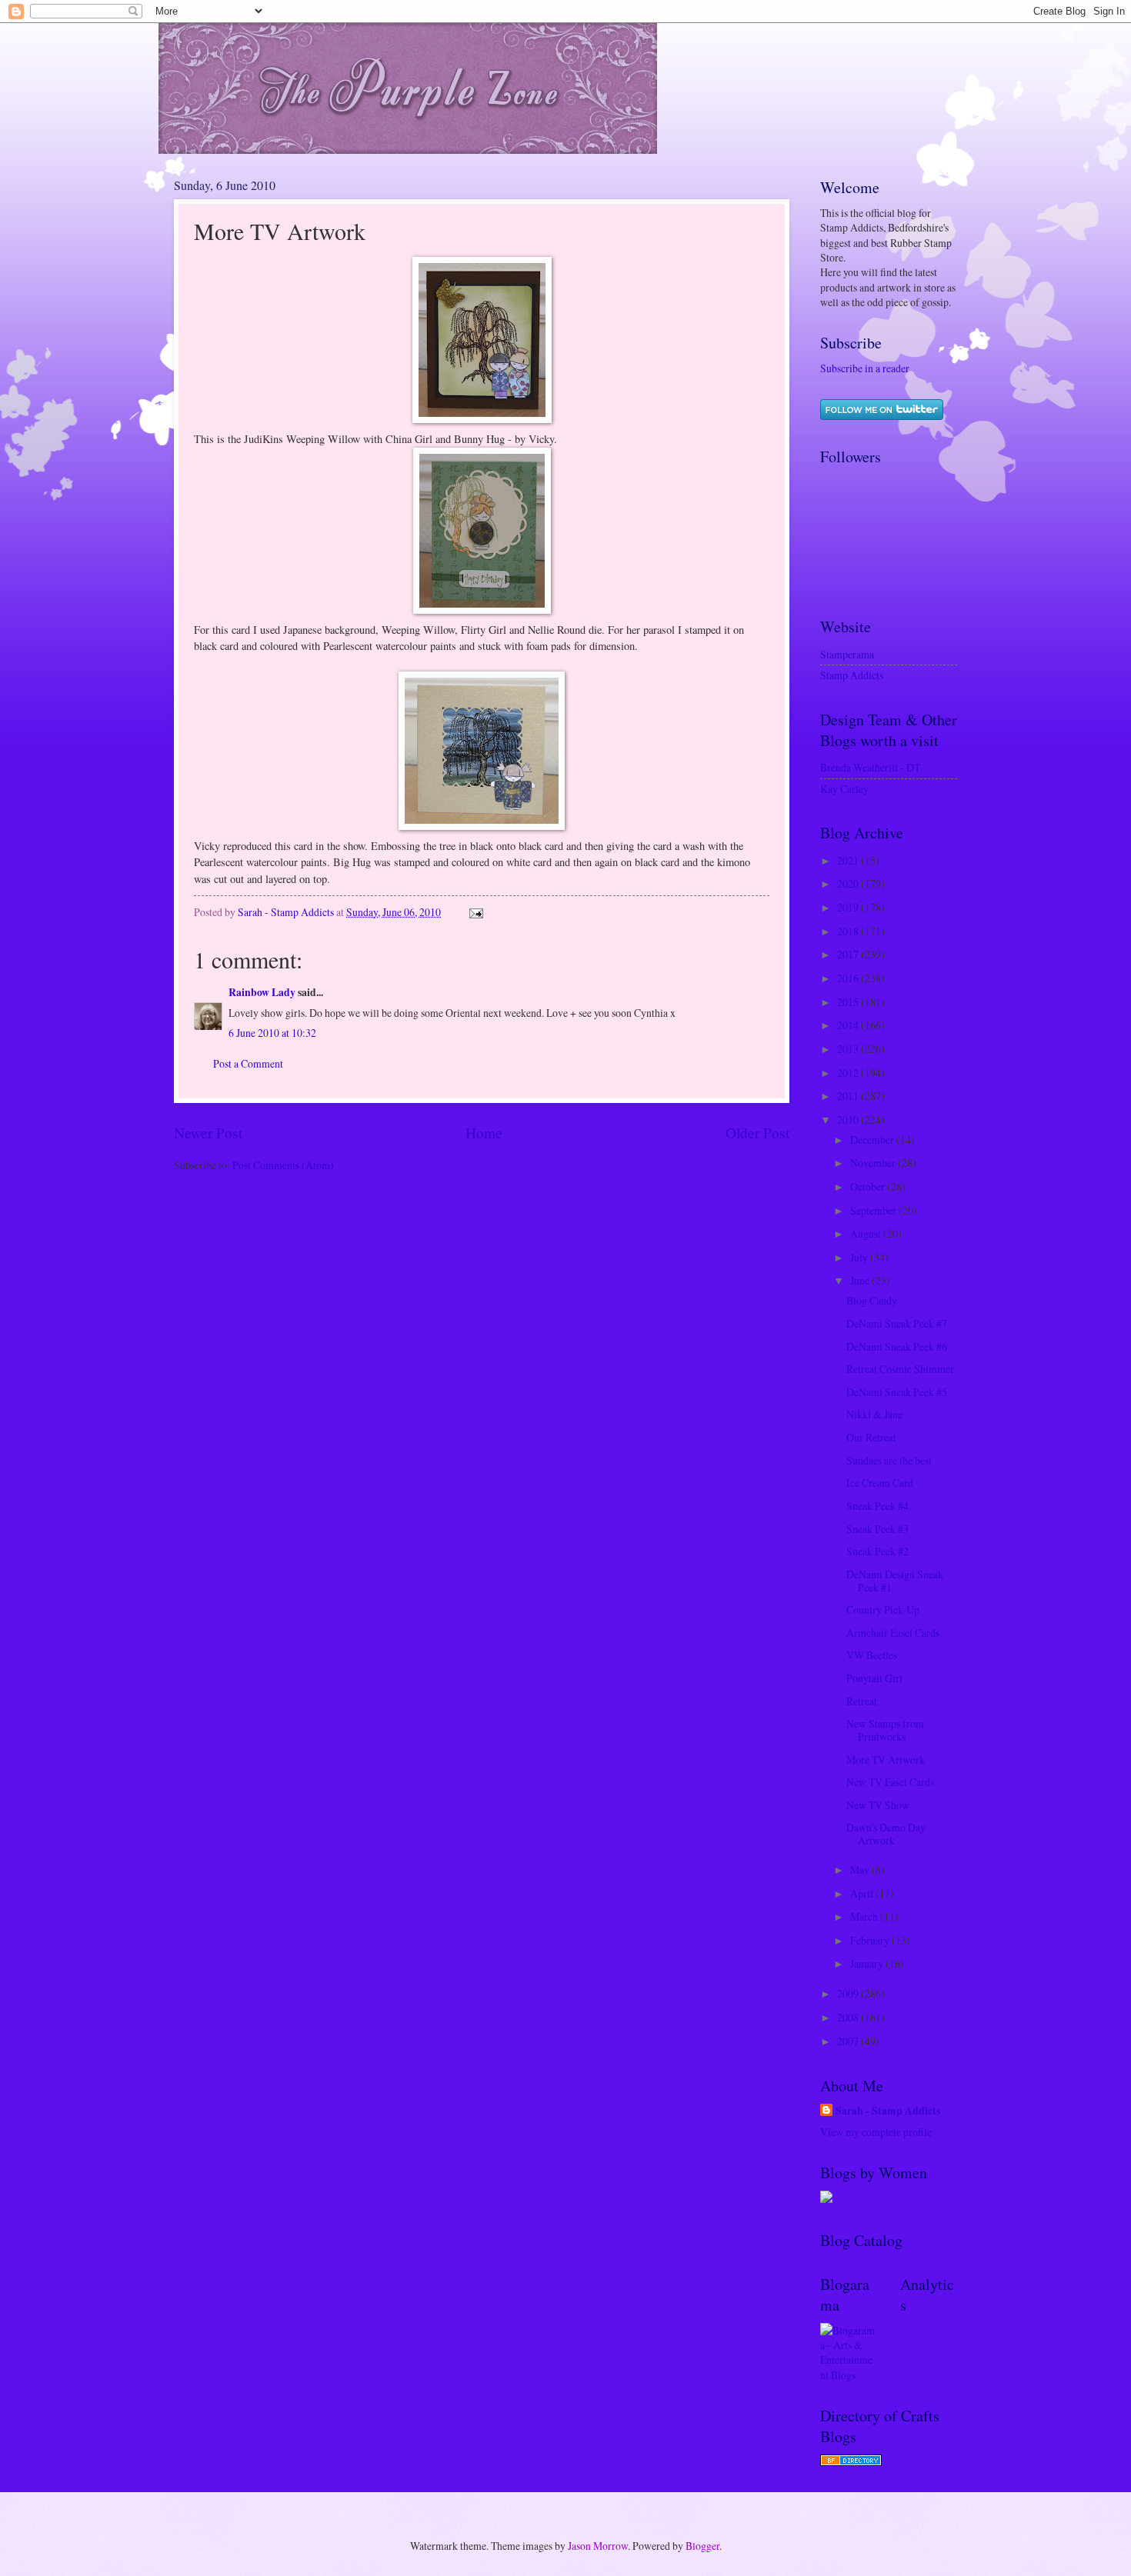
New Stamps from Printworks (885, 1730)
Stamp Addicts (852, 675)
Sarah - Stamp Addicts (888, 2111)
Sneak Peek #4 (877, 1506)
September (874, 1210)
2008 (849, 2017)
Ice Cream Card (880, 1483)
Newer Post (208, 1133)
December (873, 1140)
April (863, 1893)
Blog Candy (872, 1300)
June (861, 1280)
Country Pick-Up (883, 1610)
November (874, 1163)
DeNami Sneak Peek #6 (897, 1346)
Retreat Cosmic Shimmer (900, 1369)
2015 (849, 1002)
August (867, 1233)
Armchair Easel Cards (893, 1633)
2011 (849, 1096)
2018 (849, 931)
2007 (849, 2041)
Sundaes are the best (889, 1460)
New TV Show (878, 1805)
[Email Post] (475, 912)
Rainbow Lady (262, 992)
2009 (849, 1993)
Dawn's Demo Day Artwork (886, 1834)
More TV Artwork (886, 1760)
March (865, 1916)
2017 (849, 954)
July (860, 1257)
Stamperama (847, 654)
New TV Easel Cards (890, 1782)
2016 (849, 978)
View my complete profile (876, 2132)
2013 (849, 1049)
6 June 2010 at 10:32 (272, 1033)
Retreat (862, 1701)
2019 (849, 907)
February (871, 1940)
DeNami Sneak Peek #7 (897, 1323)
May (861, 1870)
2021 (849, 860)
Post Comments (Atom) (283, 1165)
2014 (849, 1025)
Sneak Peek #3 (877, 1529)
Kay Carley (844, 789)
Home (484, 1133)
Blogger (702, 2546)
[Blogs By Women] (826, 2199)
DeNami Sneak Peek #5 (897, 1392)
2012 (849, 1073)
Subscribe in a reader (865, 368)
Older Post (757, 1133)
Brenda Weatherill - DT (870, 767)
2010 (849, 1120)
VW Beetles (872, 1655)
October (869, 1186)
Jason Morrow (598, 2546)
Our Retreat (871, 1437)
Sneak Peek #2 (877, 1551)
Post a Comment (248, 1063)
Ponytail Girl (874, 1678)
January (868, 1963)
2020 (849, 883)
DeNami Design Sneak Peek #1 (895, 1581)
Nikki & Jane (874, 1414)
